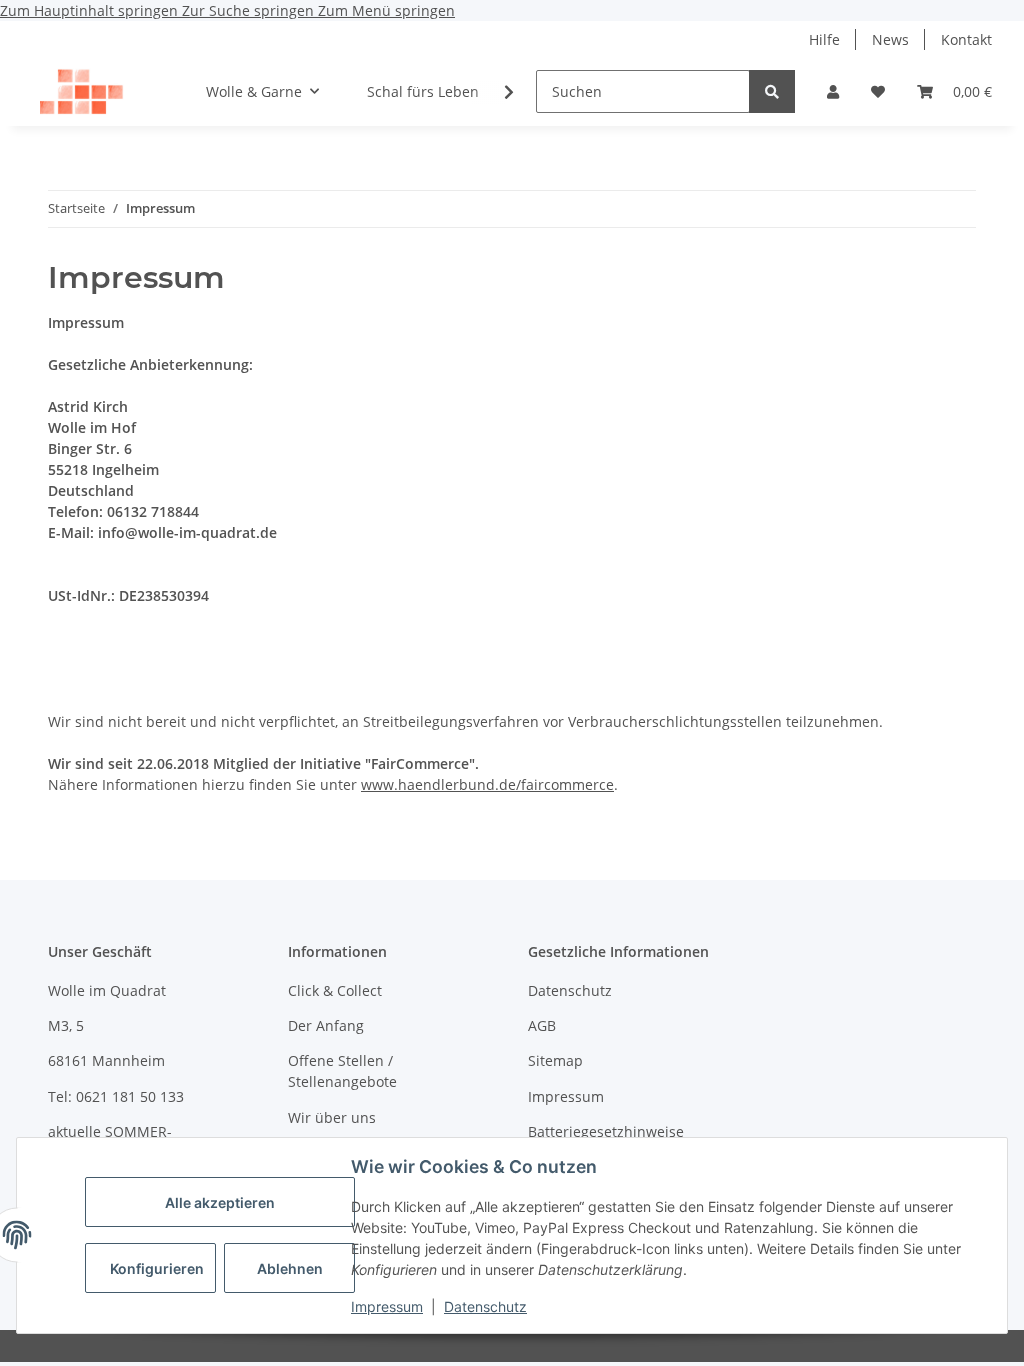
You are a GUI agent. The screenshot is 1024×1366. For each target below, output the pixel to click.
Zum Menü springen (386, 10)
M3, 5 (66, 1025)
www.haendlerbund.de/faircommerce (487, 784)
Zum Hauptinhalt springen (91, 10)
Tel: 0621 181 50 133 (116, 1096)
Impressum (387, 1306)
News (890, 39)
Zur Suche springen (250, 10)
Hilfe (824, 39)
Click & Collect (335, 990)
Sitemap (555, 1060)
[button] (833, 91)
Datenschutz (485, 1306)
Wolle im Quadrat (107, 990)
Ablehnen (290, 1268)
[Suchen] (772, 91)
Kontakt (966, 39)
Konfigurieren (157, 1268)
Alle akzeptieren (220, 1202)
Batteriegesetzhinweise (606, 1131)
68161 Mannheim (106, 1060)
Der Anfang (326, 1025)
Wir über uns (332, 1117)
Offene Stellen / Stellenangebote (342, 1071)
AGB (542, 1025)
